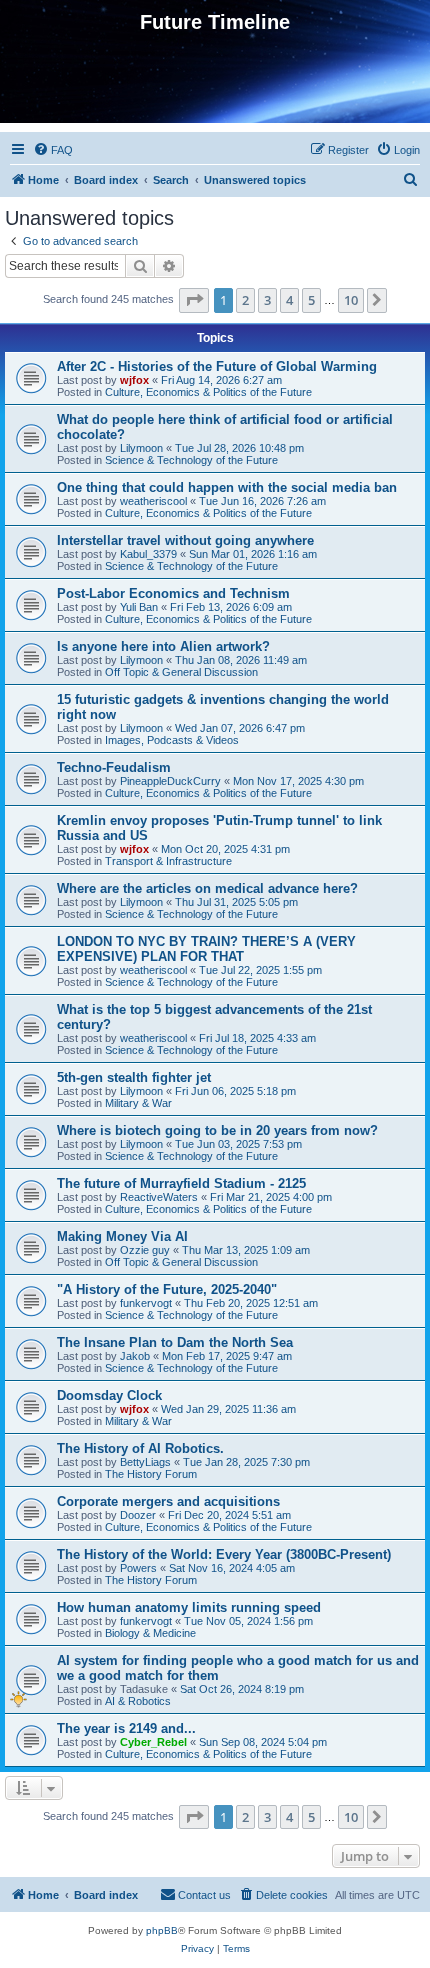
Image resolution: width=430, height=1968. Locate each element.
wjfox (134, 380)
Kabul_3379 (148, 554)
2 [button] (245, 300)
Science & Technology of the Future (191, 460)
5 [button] (311, 300)
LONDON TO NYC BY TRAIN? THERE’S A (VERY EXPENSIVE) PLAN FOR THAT (206, 949)
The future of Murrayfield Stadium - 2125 (181, 1183)
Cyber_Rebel (153, 1742)
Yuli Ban (139, 607)
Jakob (135, 1356)
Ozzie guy (145, 1250)
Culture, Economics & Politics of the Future (208, 392)
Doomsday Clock (109, 1395)
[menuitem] (53, 150)
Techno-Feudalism (114, 767)
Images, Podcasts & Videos (172, 740)
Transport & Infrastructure (168, 861)
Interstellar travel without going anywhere (185, 540)
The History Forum (151, 1474)
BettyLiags (145, 1462)
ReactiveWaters (159, 1197)
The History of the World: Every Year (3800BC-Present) (224, 1554)
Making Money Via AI (122, 1236)
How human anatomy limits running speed (189, 1607)
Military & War (138, 1103)
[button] (194, 300)
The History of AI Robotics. (140, 1448)
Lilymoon (141, 448)
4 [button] (289, 300)
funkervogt (146, 1303)
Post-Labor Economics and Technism (173, 593)
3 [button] (267, 300)
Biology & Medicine (150, 1633)
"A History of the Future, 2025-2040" (167, 1289)
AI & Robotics (138, 1701)
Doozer (138, 1515)
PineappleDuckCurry (170, 781)
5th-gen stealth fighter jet (134, 1077)
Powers (138, 1568)
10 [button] (351, 300)
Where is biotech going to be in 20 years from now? (217, 1130)
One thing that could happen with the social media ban (227, 487)
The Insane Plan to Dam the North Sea (175, 1342)
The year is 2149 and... (126, 1728)
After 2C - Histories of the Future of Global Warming (217, 366)
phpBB (162, 1930)
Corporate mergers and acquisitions (168, 1501)
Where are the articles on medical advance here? (207, 888)
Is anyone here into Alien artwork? (163, 646)
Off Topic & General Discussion (181, 672)
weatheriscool (153, 501)
